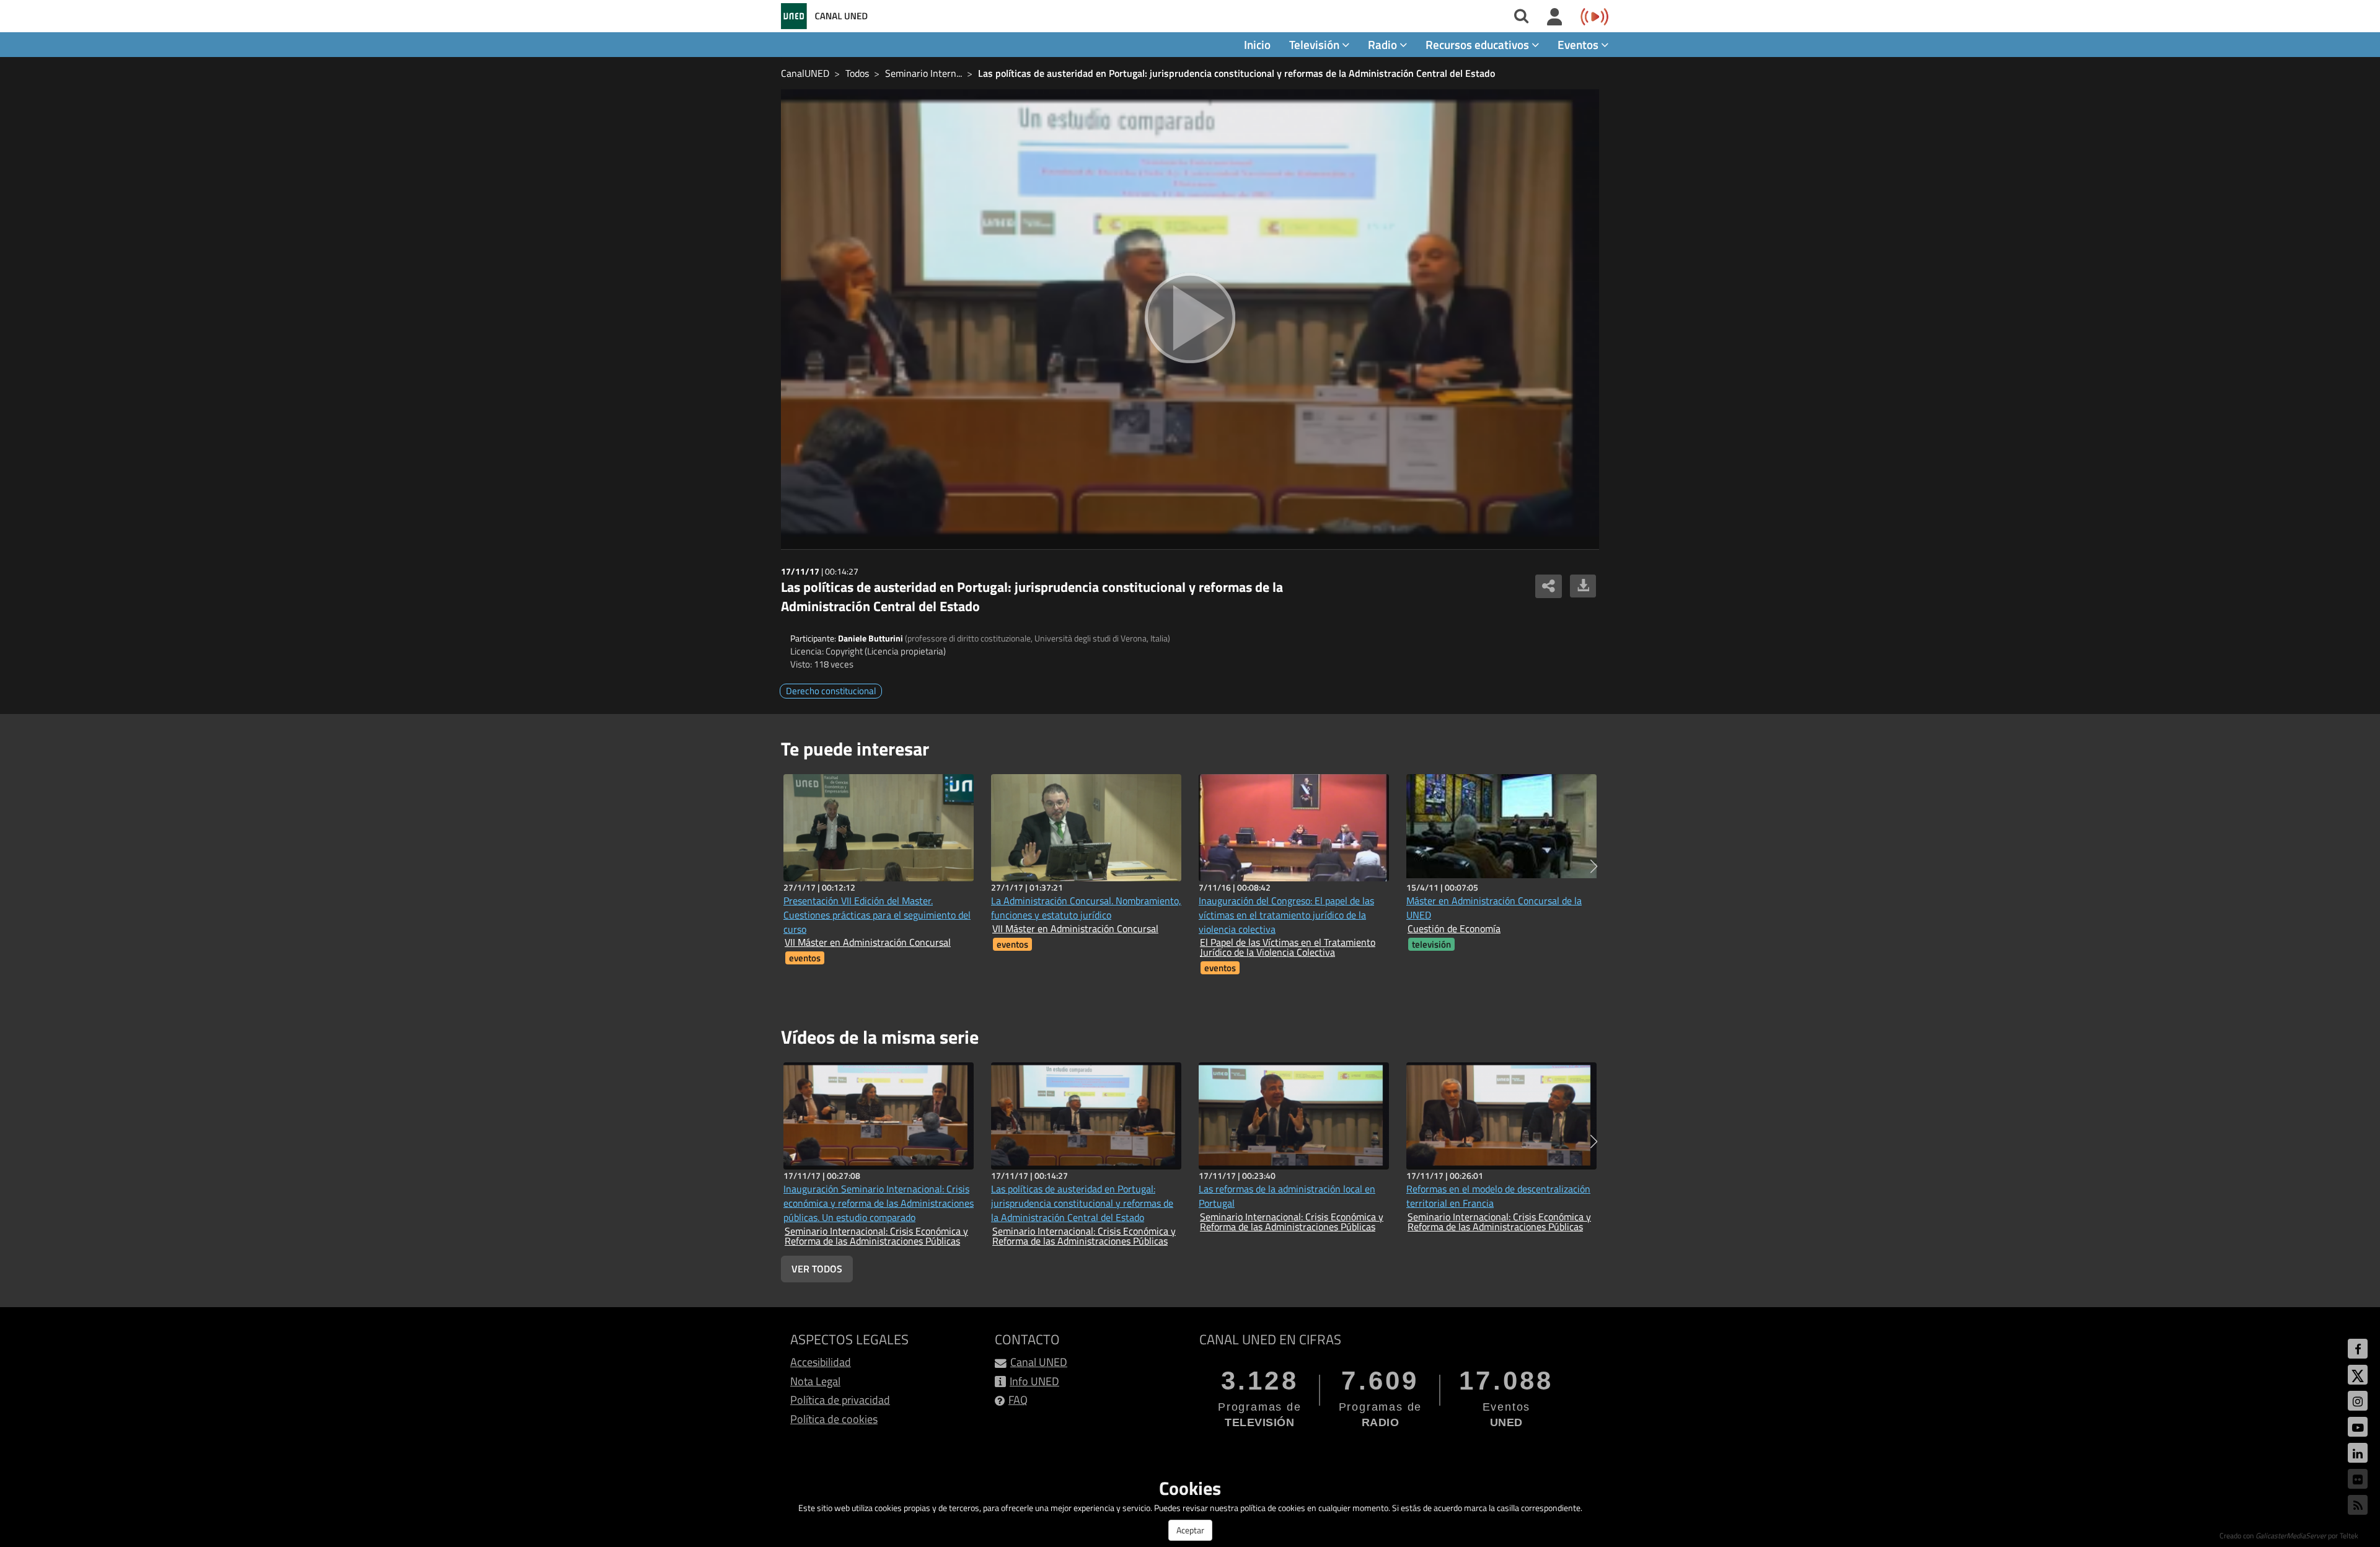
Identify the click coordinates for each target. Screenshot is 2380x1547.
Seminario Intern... (923, 73)
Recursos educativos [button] (1479, 44)
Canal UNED (1039, 1362)
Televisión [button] (1316, 44)
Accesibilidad (821, 1362)
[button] (1594, 866)
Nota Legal (815, 1381)
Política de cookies (834, 1419)
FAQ (1018, 1400)
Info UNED (1034, 1381)
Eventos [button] (1579, 44)
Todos (857, 73)
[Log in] (1555, 17)
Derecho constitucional (831, 691)
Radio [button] (1384, 44)
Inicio (1257, 44)
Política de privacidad (840, 1400)
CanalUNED (805, 73)
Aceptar (1190, 1530)
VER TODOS (817, 1269)
